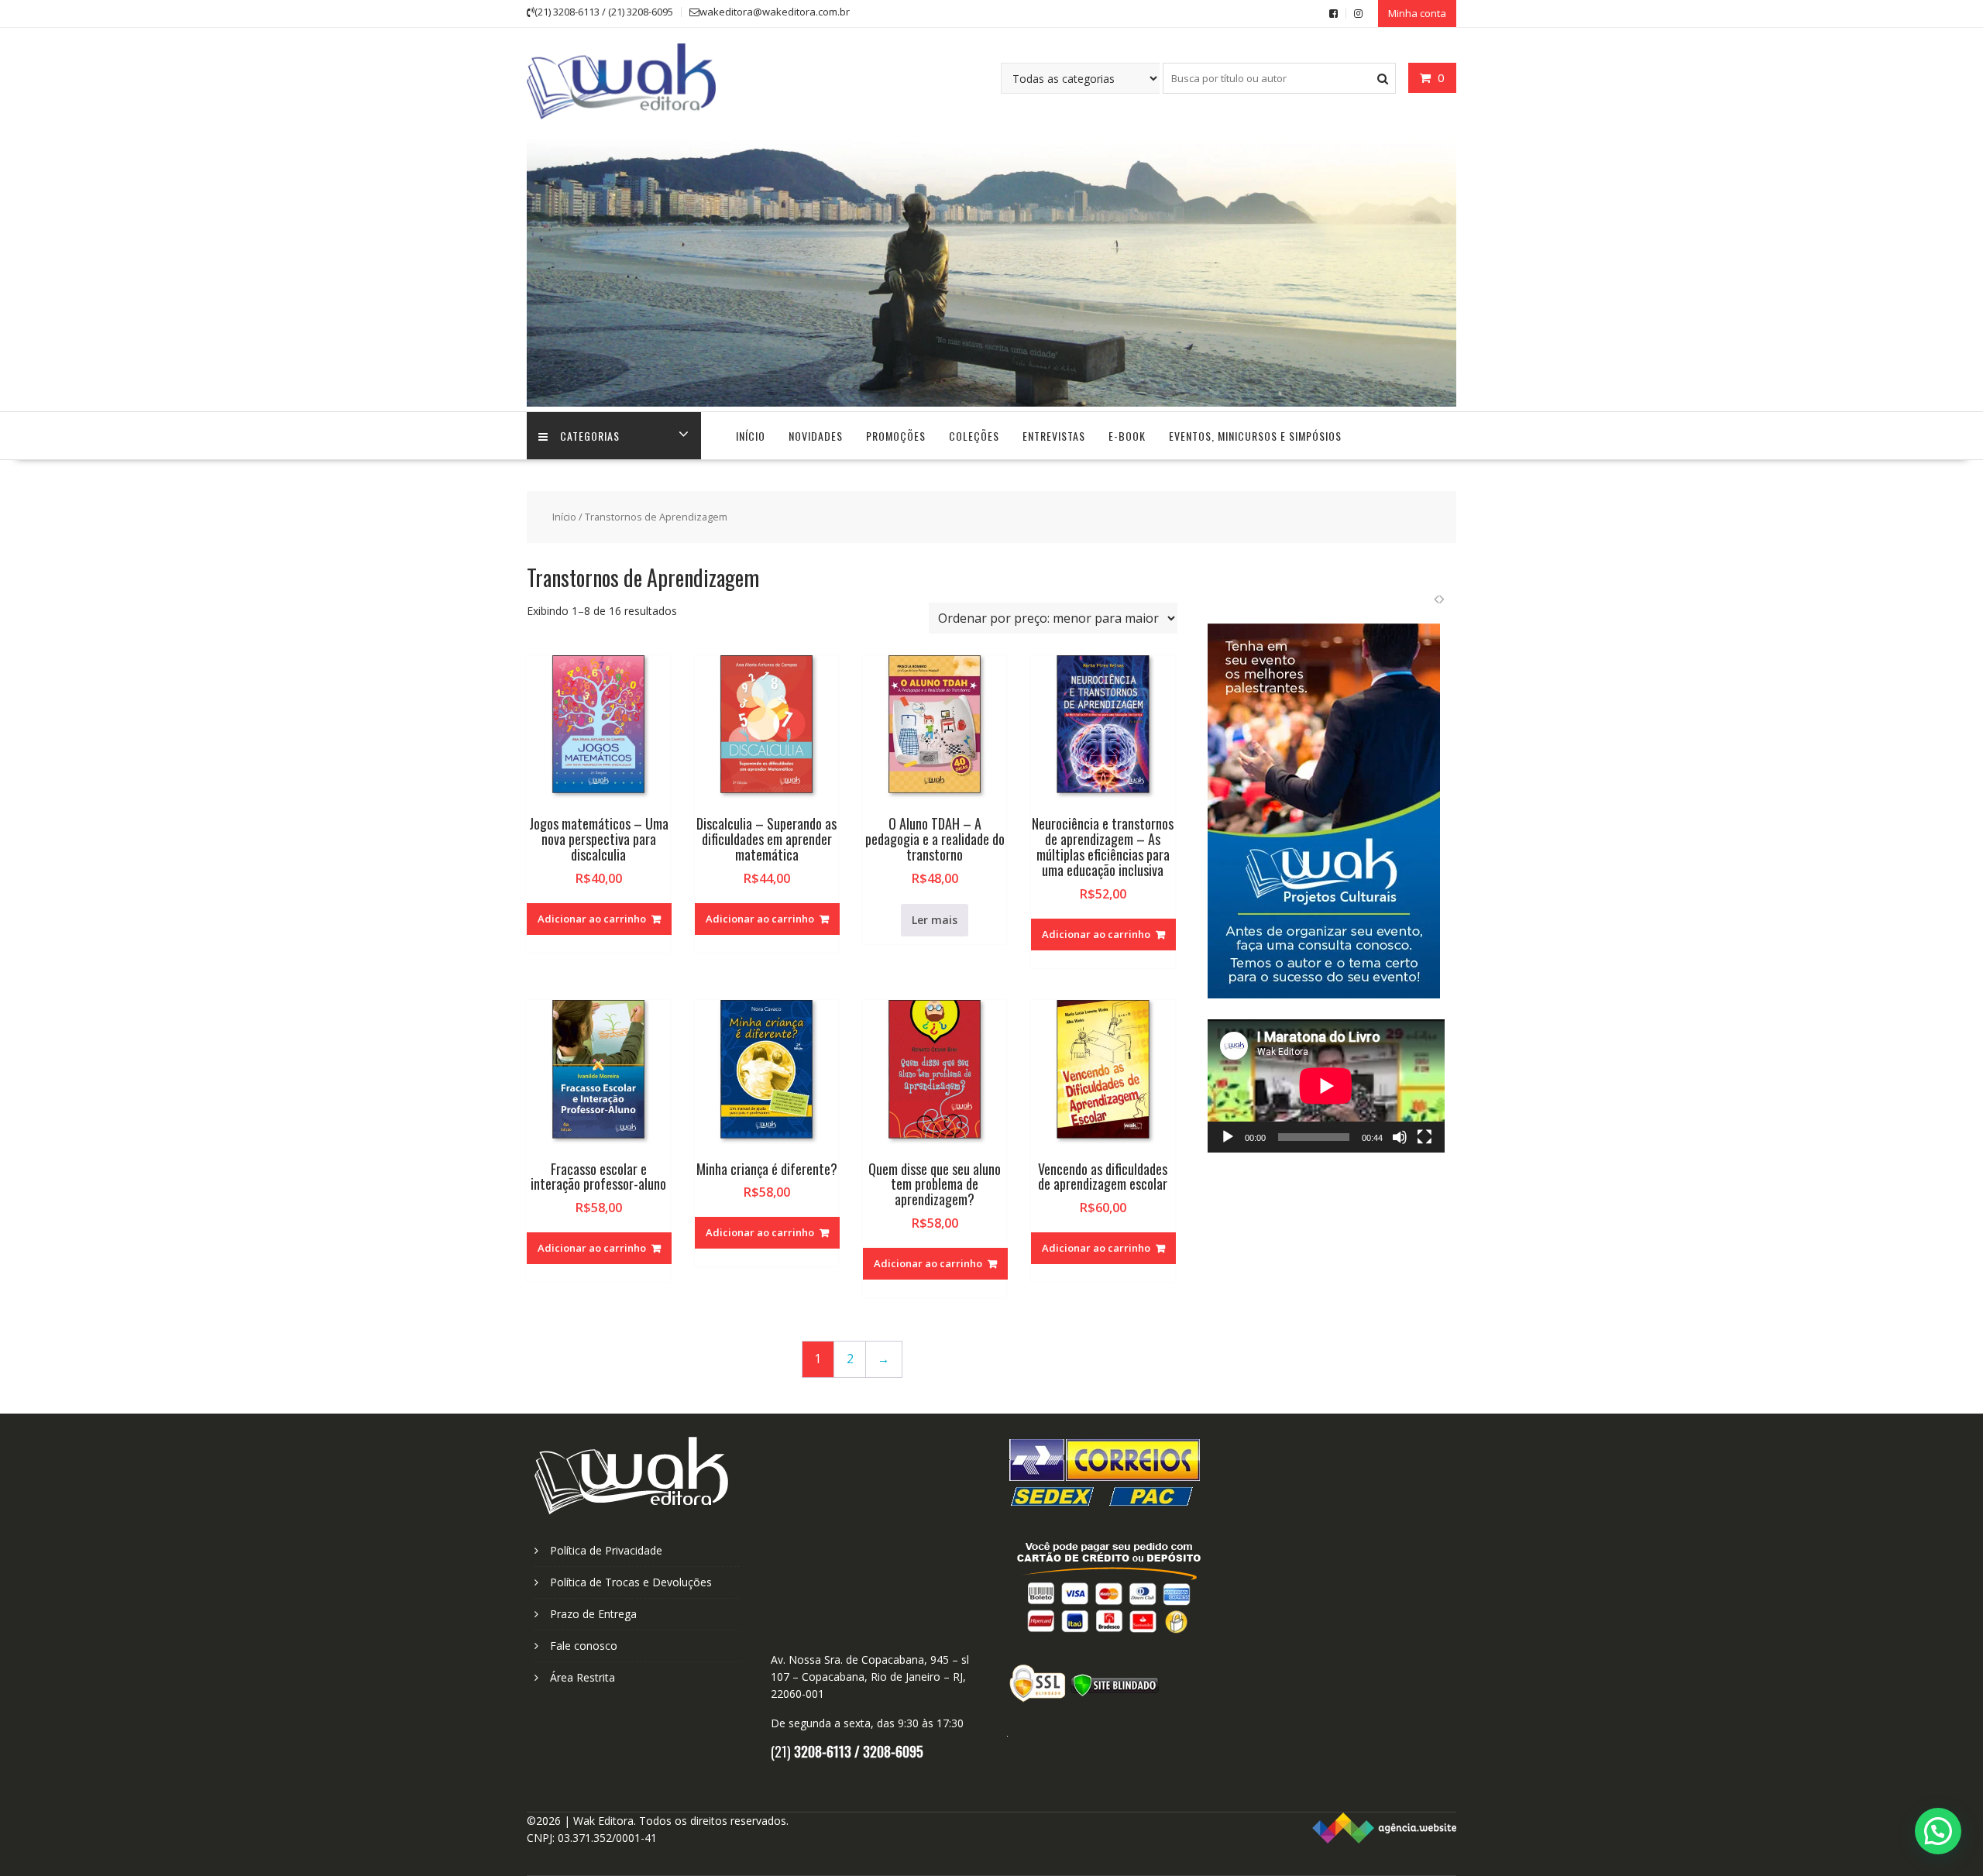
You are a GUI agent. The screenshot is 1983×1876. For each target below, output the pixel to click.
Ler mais (935, 920)
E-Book (1127, 436)
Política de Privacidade (606, 1550)
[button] (1938, 1831)
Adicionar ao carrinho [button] (592, 919)
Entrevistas (1054, 436)
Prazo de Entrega (593, 1614)
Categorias (590, 436)
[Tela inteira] (1425, 1137)
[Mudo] (1400, 1137)
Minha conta (1417, 13)
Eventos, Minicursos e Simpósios (1255, 436)
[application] (1326, 1086)
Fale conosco (584, 1646)
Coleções (974, 436)
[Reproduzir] (1228, 1137)
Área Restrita (583, 1677)
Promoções (896, 436)
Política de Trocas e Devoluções (631, 1582)
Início (751, 436)
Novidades (816, 436)
